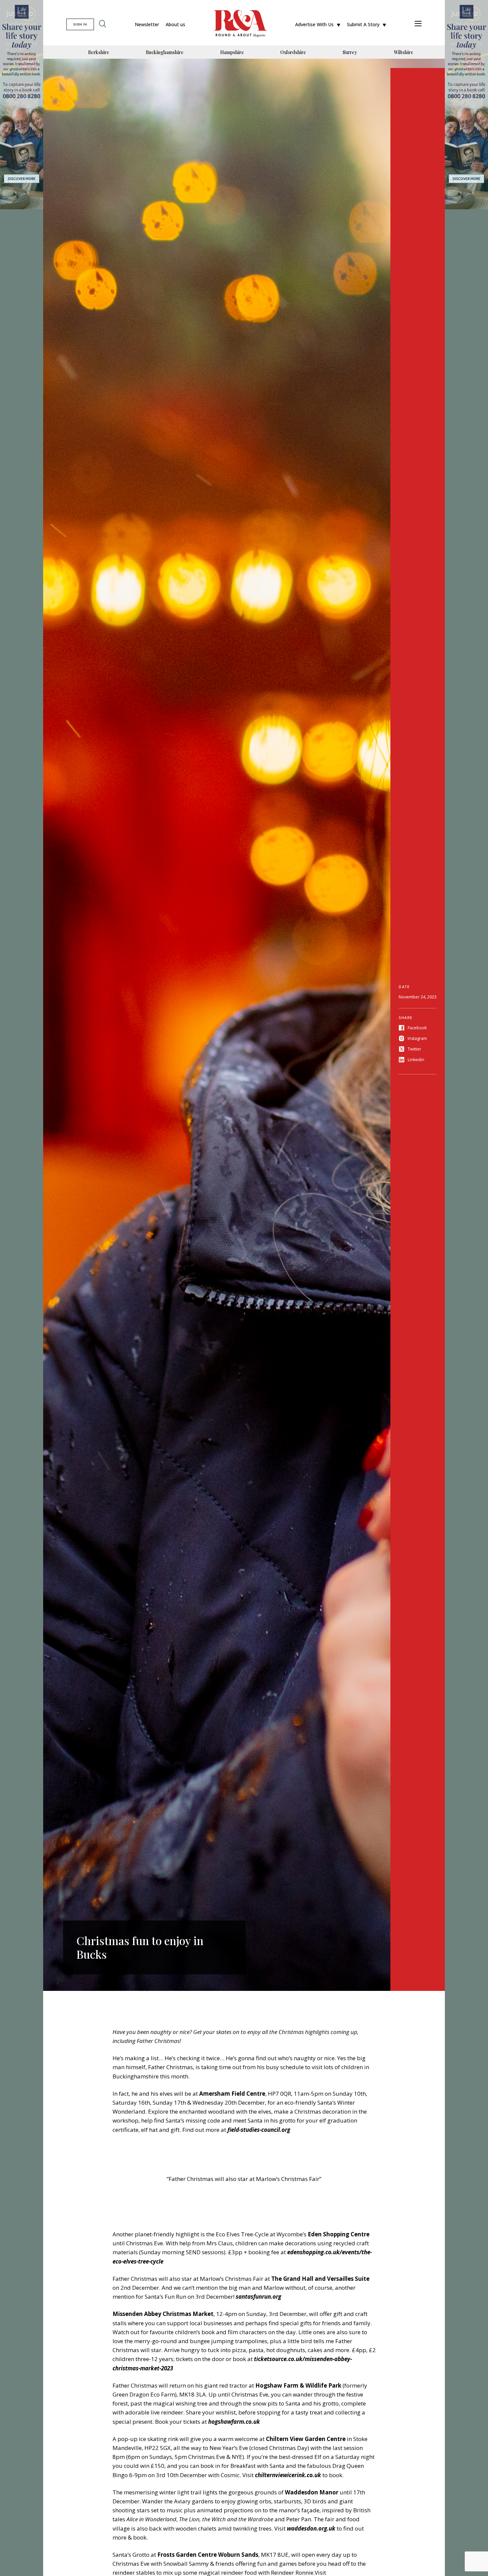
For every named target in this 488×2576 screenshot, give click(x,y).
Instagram (417, 1038)
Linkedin (416, 1060)
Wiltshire (404, 52)
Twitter (414, 1049)
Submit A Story (363, 24)
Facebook (417, 1028)
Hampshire (232, 52)
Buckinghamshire (165, 52)
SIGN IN (80, 24)
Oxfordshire (293, 52)
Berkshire (99, 52)
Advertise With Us (314, 24)
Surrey (350, 52)
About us (175, 24)
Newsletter (147, 24)
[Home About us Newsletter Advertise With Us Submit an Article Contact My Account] (418, 24)
